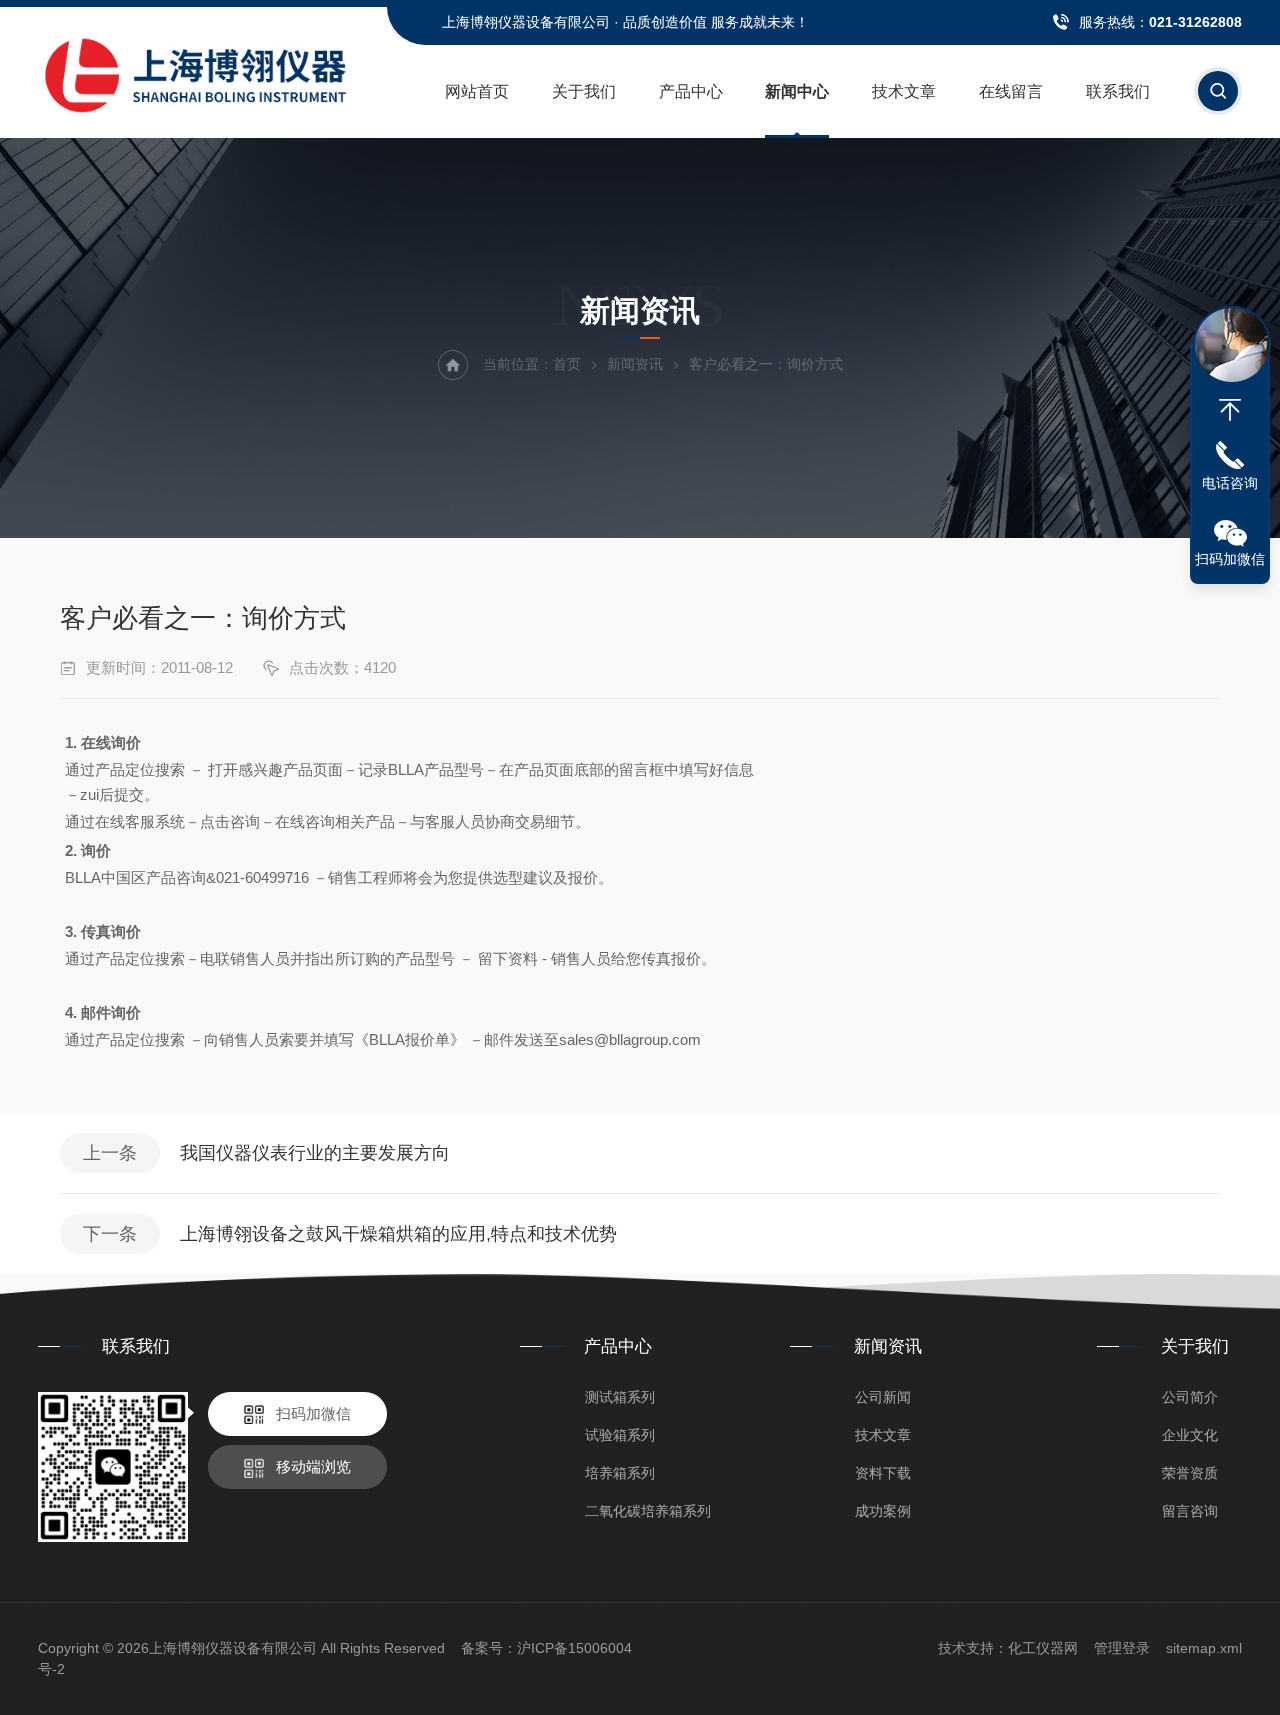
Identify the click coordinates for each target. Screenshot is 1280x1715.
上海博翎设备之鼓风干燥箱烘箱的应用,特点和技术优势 (398, 1234)
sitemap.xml (1204, 1648)
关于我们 (584, 91)
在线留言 (1011, 91)
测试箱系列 (620, 1397)
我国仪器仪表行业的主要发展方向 (315, 1153)
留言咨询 (1190, 1511)
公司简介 (1190, 1397)
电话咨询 (1230, 483)
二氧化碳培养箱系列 (648, 1511)
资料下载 (883, 1473)
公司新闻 (883, 1397)
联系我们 (1118, 91)
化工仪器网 (1043, 1648)
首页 (567, 364)
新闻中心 (797, 91)
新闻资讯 (635, 364)
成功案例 (883, 1511)
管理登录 (1122, 1648)
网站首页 (477, 91)
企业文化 (1190, 1435)
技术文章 (904, 91)
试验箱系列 (620, 1435)
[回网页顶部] (1230, 410)
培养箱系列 (620, 1473)
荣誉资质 (1190, 1473)
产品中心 (691, 91)
